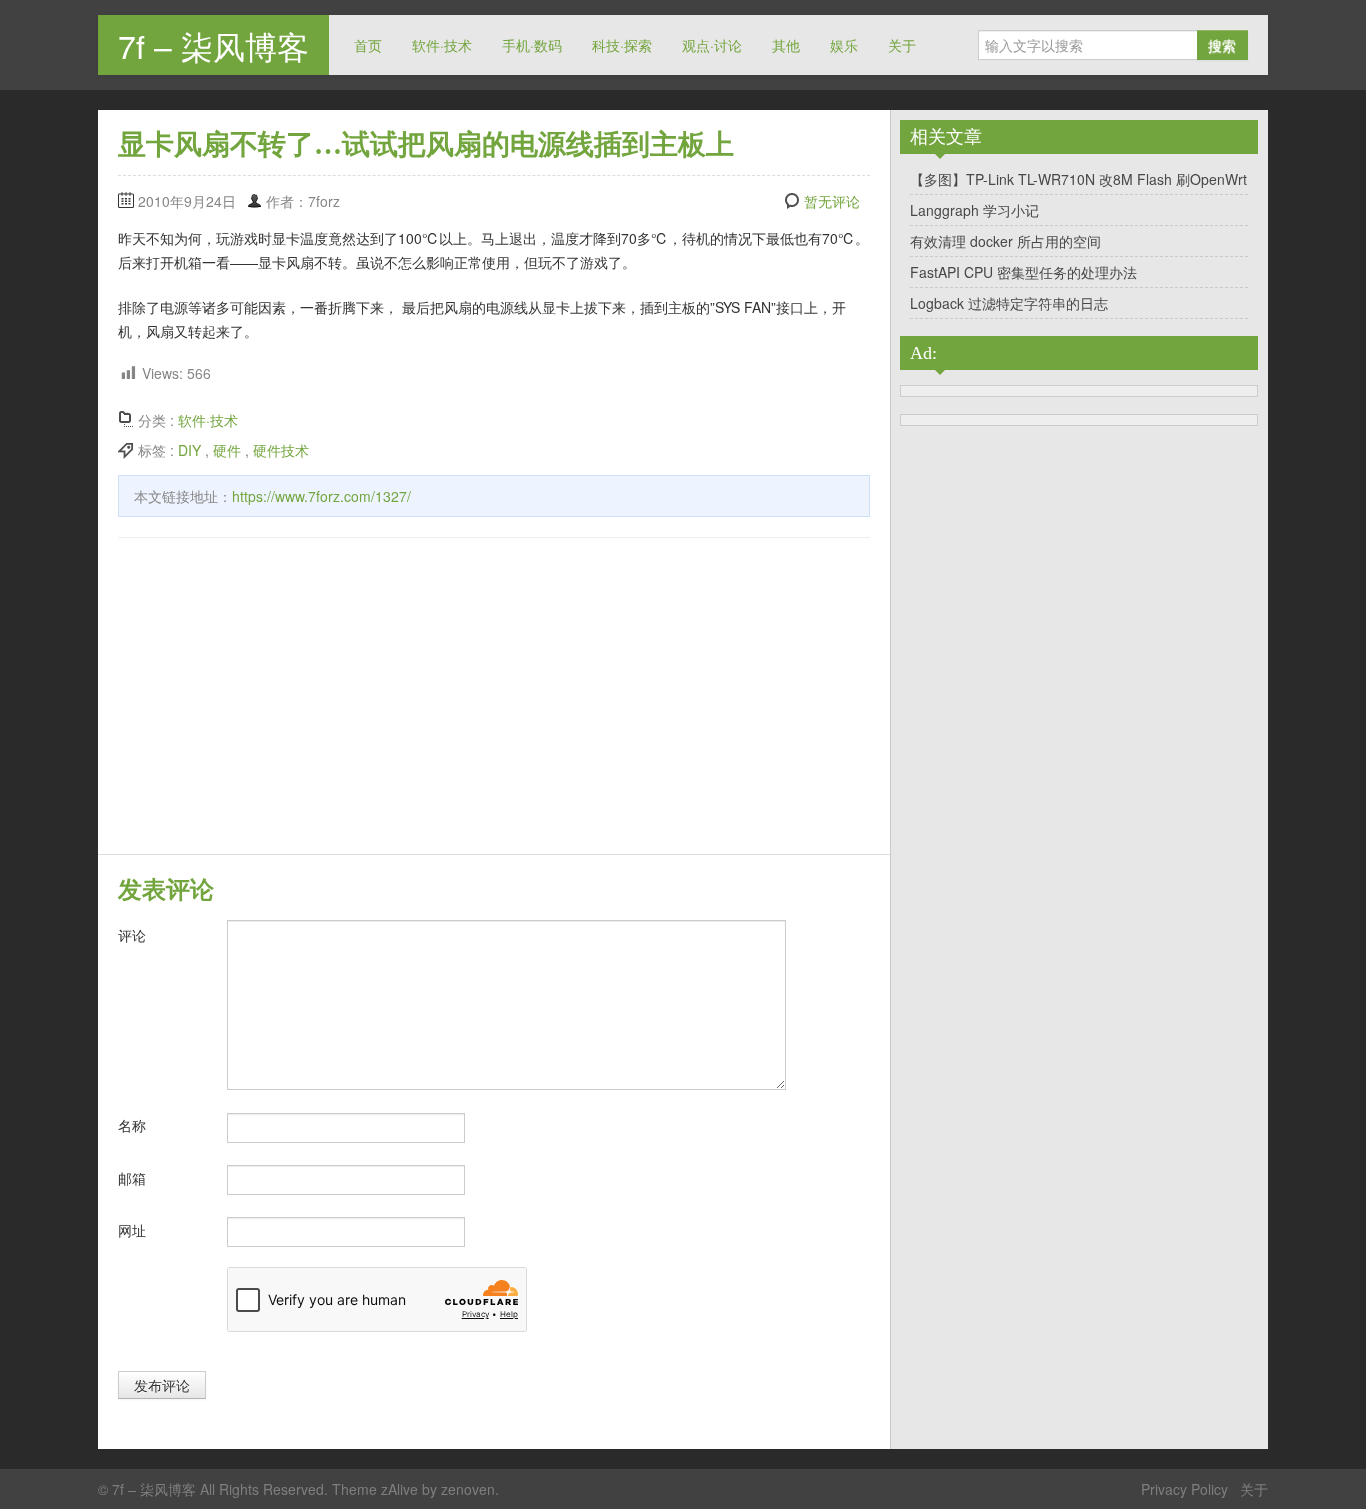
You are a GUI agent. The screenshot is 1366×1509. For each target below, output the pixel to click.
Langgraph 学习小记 (974, 210)
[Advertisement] (494, 699)
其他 (786, 45)
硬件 (227, 450)
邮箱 (132, 1178)
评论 (132, 935)
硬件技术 (281, 450)
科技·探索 (622, 45)
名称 (132, 1125)
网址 (132, 1230)
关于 (902, 45)
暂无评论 (832, 201)
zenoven (468, 1489)
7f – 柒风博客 (213, 45)
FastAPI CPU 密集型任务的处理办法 (1023, 272)
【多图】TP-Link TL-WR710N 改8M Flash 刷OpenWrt (1078, 179)
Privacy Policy (1184, 1489)
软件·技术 (442, 45)
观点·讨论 (712, 45)
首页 (368, 45)
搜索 (1222, 45)
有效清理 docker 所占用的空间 (1005, 241)
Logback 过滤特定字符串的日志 (1009, 303)
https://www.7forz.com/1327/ (321, 496)
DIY (189, 450)
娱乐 (844, 45)
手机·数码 (532, 45)
